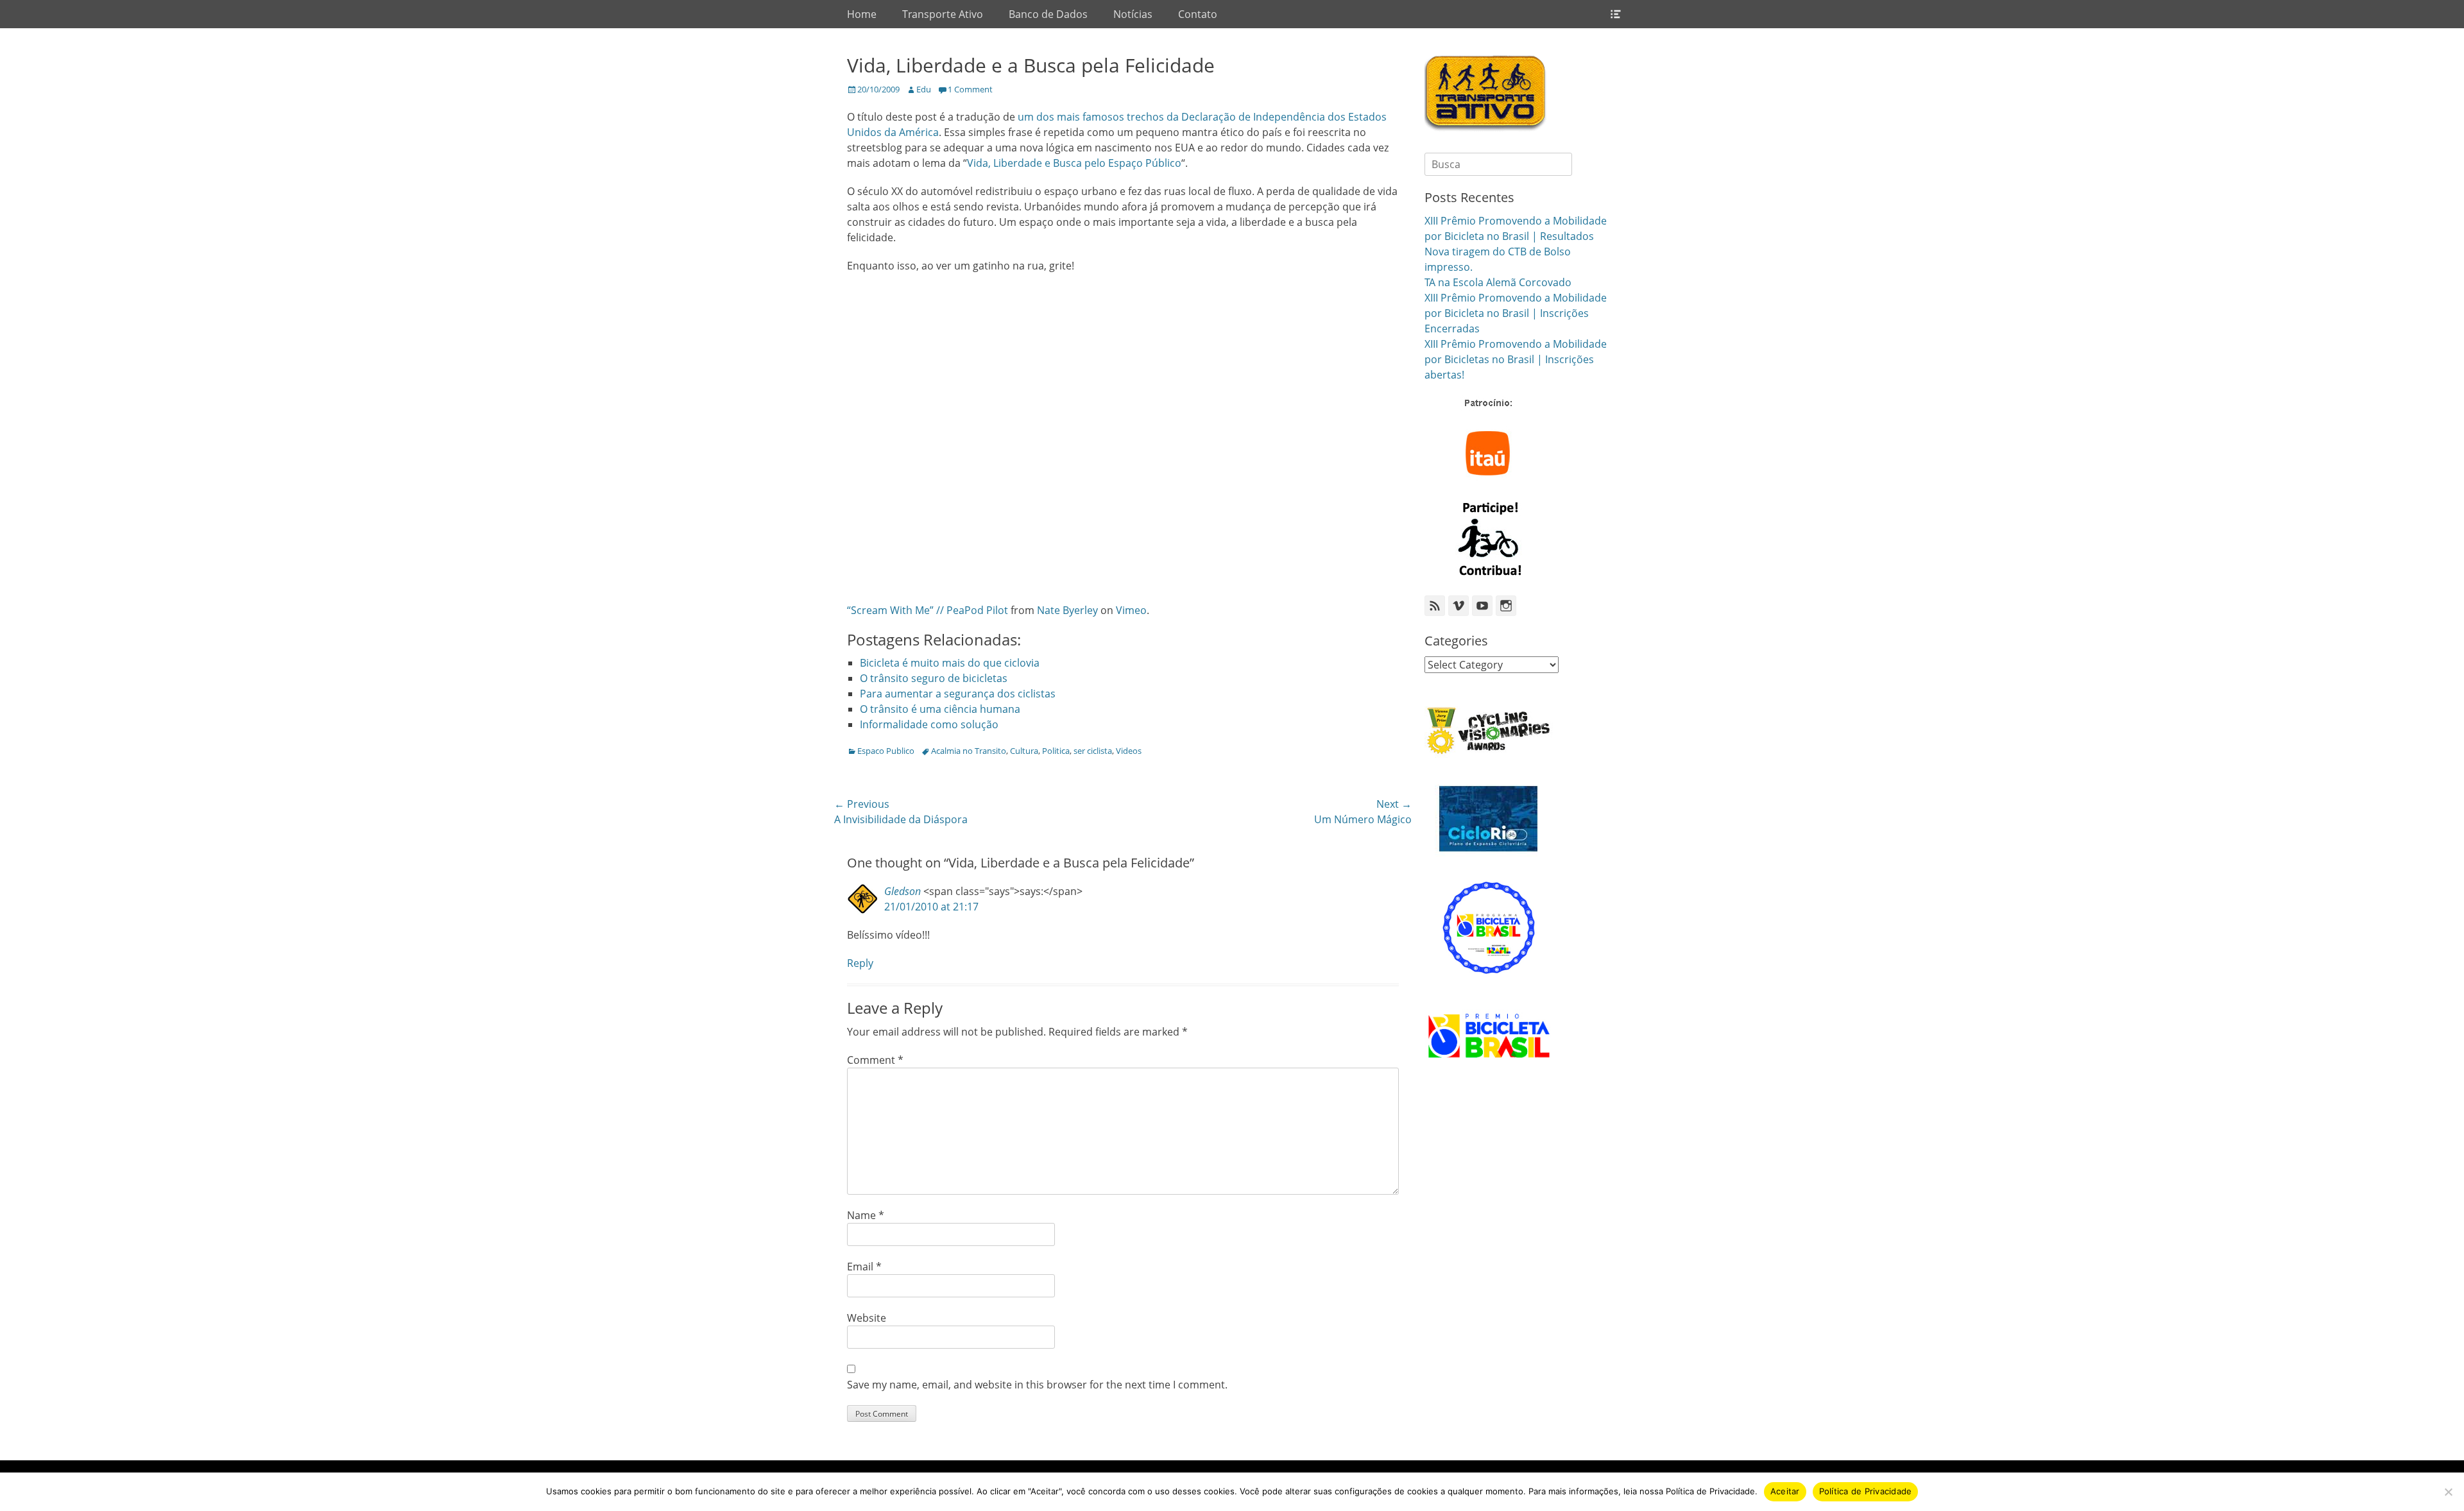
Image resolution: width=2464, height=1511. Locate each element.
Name (866, 1215)
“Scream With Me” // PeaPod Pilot (928, 610)
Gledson (903, 891)
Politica (1056, 751)
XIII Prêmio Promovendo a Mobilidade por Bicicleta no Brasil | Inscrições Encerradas (1516, 313)
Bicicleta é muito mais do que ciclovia (950, 663)
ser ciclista (1093, 751)
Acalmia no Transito (969, 751)
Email (864, 1267)
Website (867, 1318)
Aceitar (1785, 1491)
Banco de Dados (1048, 14)
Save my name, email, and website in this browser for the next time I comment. (1037, 1385)
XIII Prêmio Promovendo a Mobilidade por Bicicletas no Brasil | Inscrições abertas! (1516, 359)
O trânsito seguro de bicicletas (934, 678)
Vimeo (1131, 610)
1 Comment (970, 89)
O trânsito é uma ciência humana (940, 709)
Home (862, 14)
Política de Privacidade (1866, 1491)
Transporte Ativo (943, 14)
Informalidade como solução (929, 724)
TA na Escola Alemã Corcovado (1498, 282)
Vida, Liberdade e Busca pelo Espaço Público (1074, 163)
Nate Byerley (1067, 610)
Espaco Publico (886, 751)
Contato (1198, 14)
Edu (924, 89)
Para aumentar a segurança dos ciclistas (958, 694)
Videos (1129, 751)
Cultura (1024, 751)
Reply (860, 963)
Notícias (1133, 14)
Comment (875, 1060)
